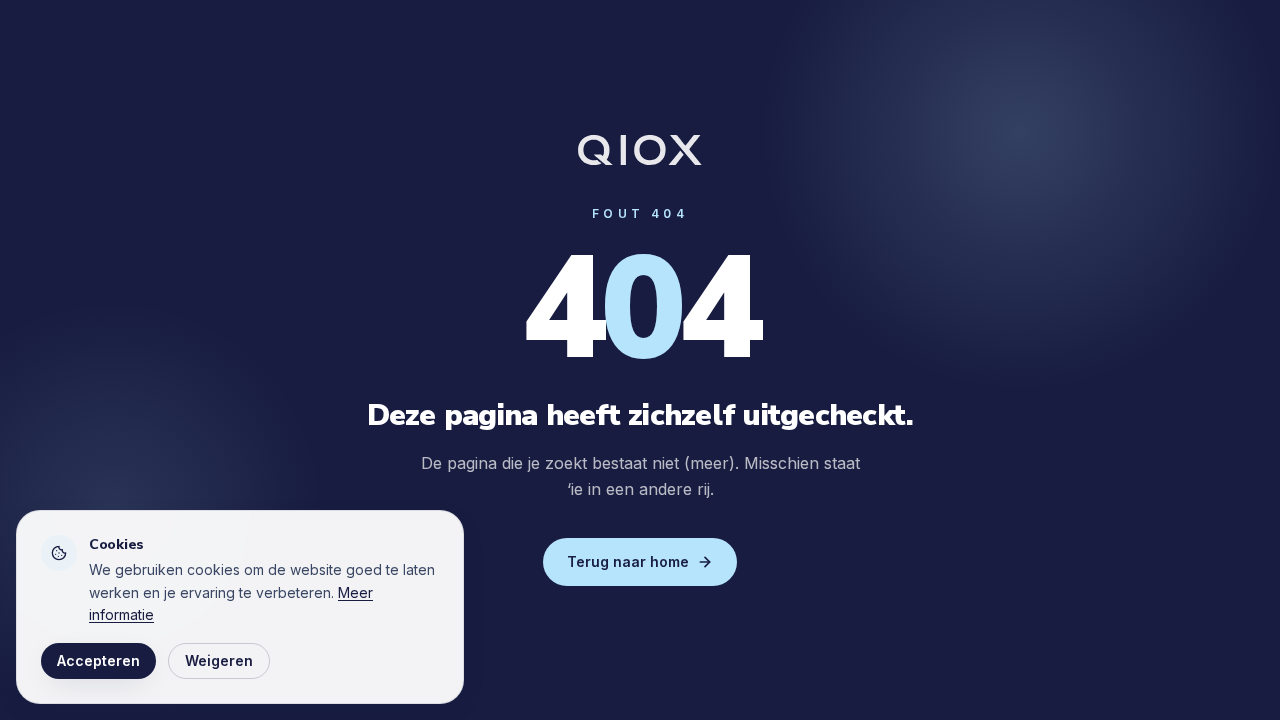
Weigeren (219, 660)
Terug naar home (628, 561)
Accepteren (98, 660)
